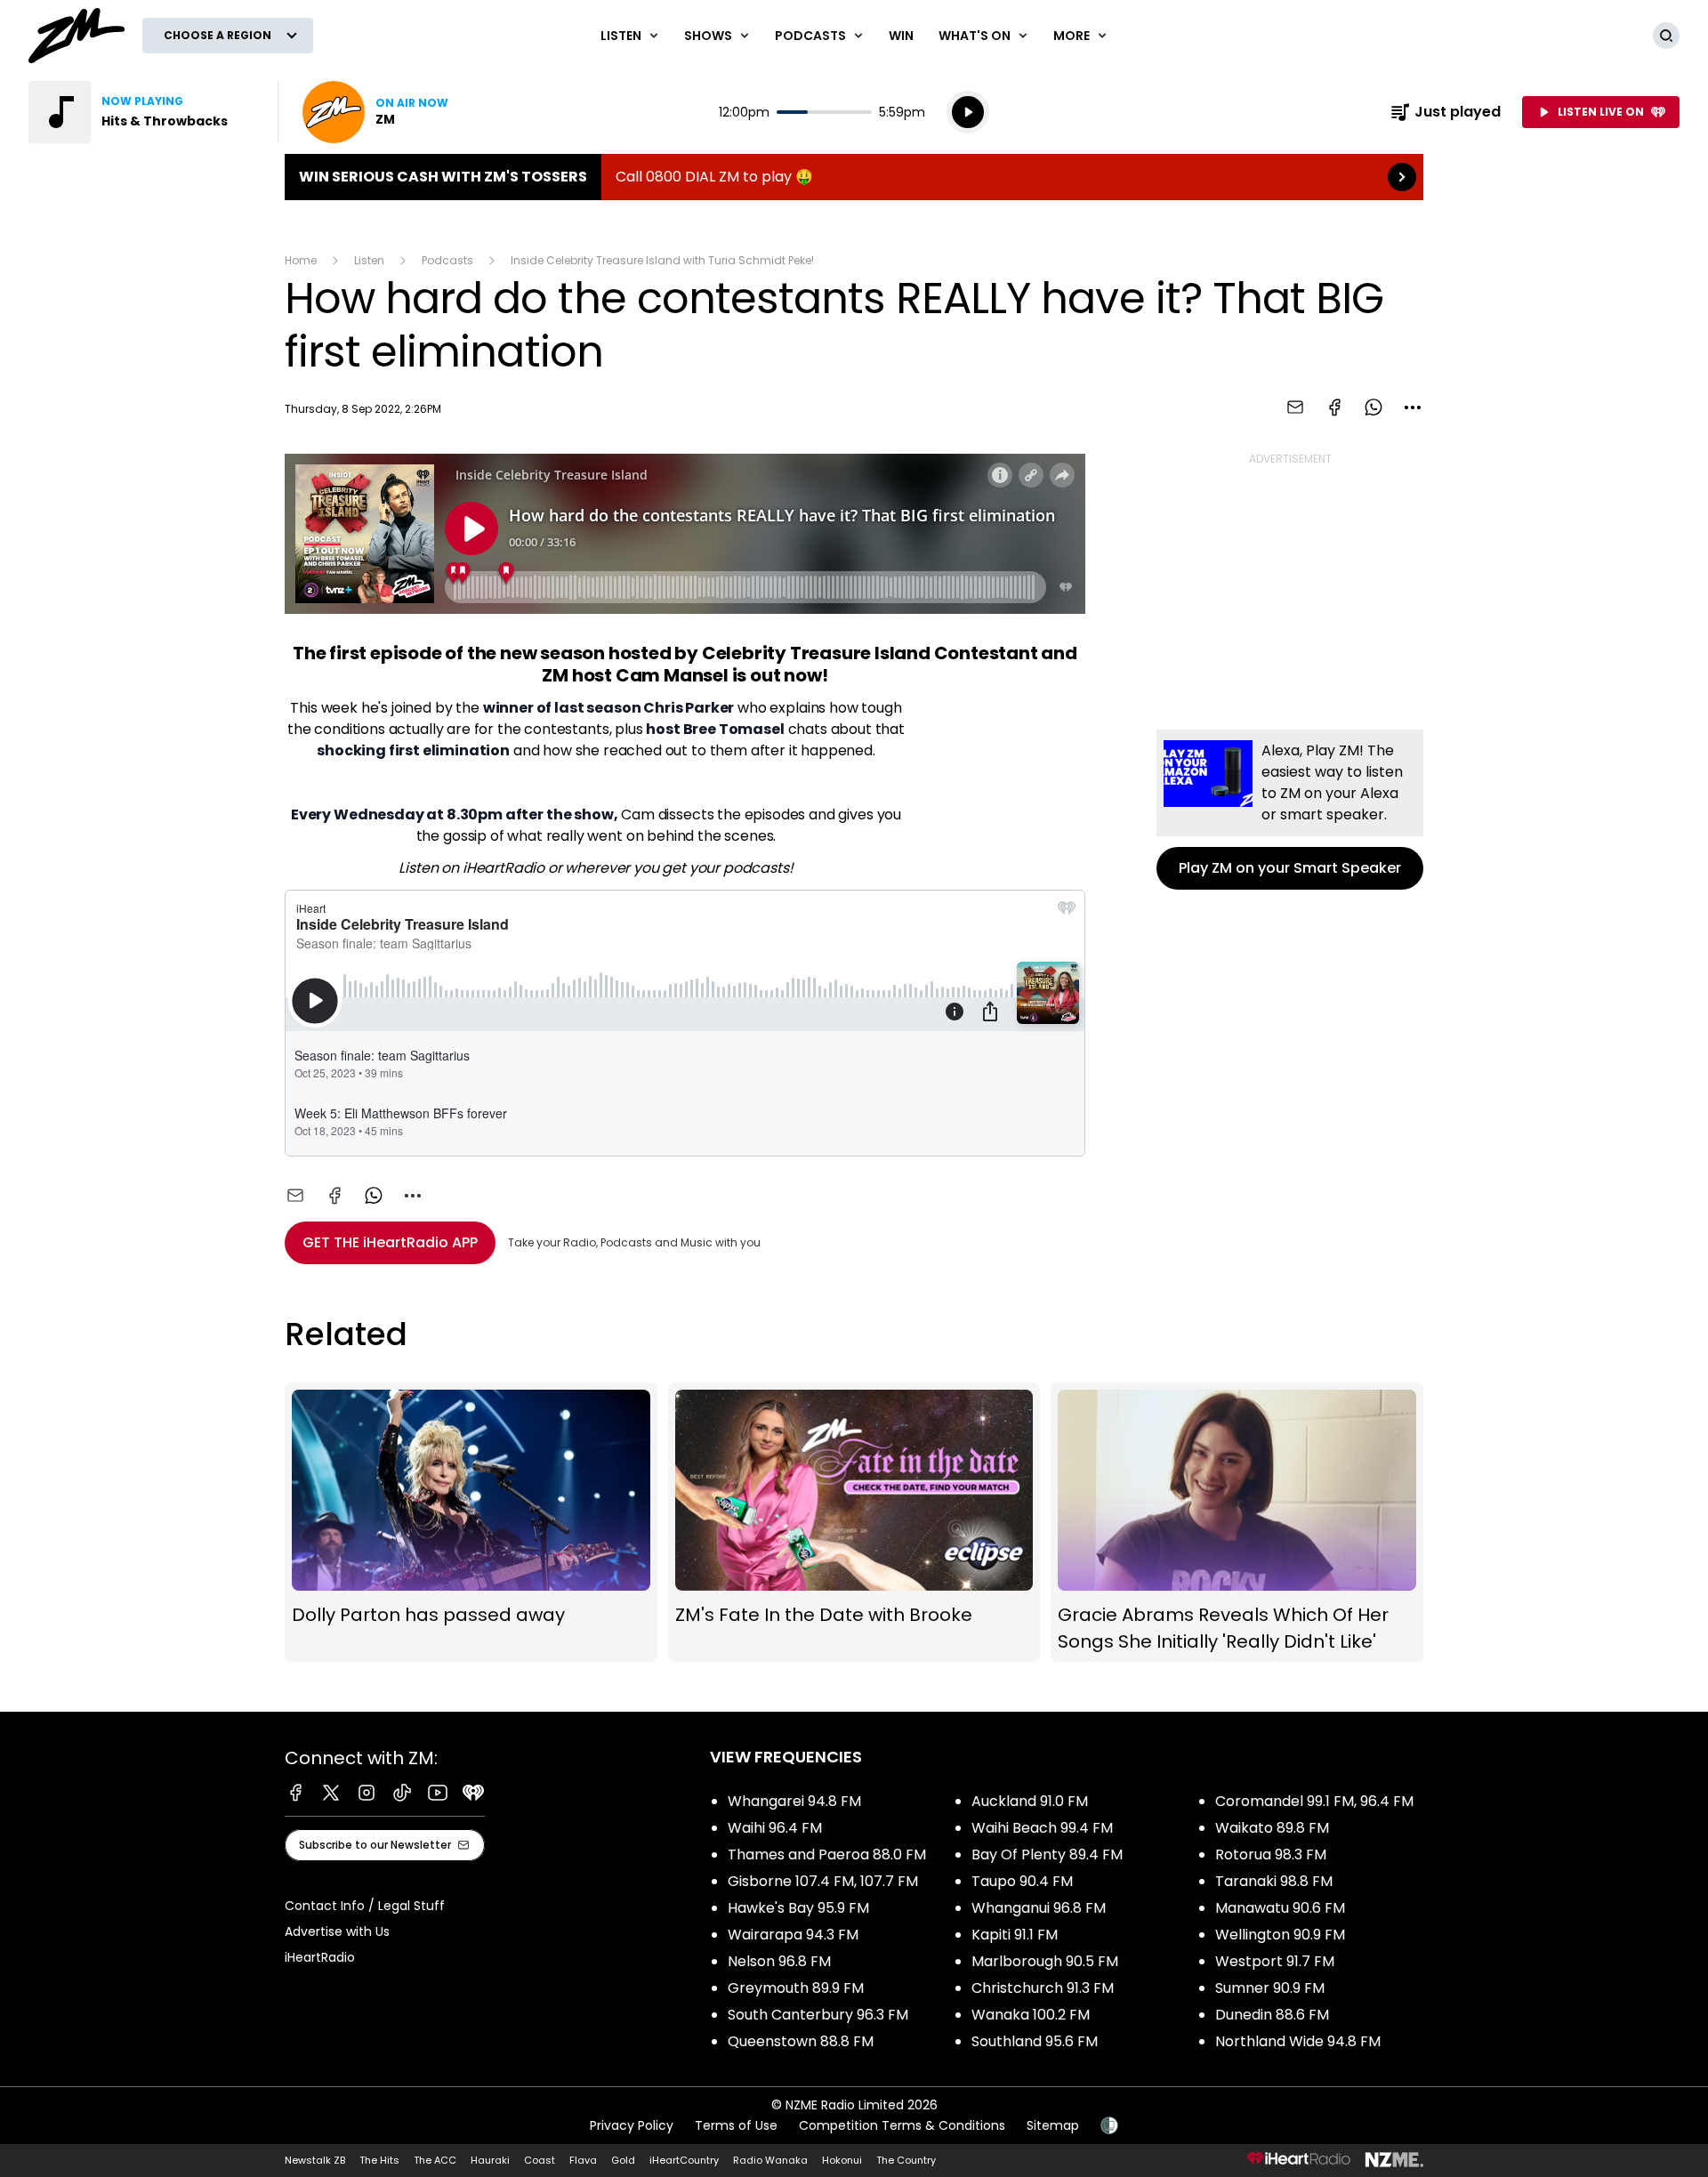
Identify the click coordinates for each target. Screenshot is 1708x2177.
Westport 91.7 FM (1275, 1961)
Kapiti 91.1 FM (1015, 1935)
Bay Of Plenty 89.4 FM (1047, 1854)
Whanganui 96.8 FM (1039, 1908)
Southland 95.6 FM (1035, 2041)
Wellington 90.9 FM (1280, 1935)
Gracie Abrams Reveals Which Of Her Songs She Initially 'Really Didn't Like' (1237, 1522)
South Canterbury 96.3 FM (818, 2015)
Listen (369, 260)
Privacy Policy (632, 2125)
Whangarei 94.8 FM (794, 1801)
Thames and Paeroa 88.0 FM (827, 1854)
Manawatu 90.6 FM (1280, 1908)
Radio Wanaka (770, 2160)
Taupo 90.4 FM (1022, 1881)
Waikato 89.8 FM (1272, 1828)
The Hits (379, 2160)
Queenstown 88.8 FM (801, 2041)
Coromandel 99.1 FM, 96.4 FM (1314, 1801)
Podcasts (447, 260)
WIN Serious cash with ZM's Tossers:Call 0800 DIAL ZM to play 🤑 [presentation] (854, 177)
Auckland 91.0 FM (1030, 1801)
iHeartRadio (320, 1957)
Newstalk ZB (315, 2160)
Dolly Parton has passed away (471, 1522)
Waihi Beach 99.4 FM (1042, 1828)
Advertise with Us (337, 1931)
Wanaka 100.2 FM (1031, 2015)
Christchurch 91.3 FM (1043, 1988)
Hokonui (842, 2160)
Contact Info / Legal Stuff (365, 1906)
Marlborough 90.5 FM (1045, 1961)
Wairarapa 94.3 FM (793, 1935)
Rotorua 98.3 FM (1271, 1854)
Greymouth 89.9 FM (796, 1988)
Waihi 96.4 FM (775, 1828)
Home (301, 260)
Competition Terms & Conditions (902, 2125)
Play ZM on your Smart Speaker (1290, 810)
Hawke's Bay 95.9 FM (798, 1908)
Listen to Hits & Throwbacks (142, 112)
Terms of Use (736, 2125)
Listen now (375, 112)
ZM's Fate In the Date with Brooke (854, 1522)
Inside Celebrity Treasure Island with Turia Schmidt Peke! (662, 260)
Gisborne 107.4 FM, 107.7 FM (823, 1881)
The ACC (435, 2160)
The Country (906, 2160)
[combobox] (1413, 407)
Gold (623, 2160)
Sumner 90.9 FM (1270, 1988)
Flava (583, 2160)
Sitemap (1053, 2125)
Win (901, 36)
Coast (540, 2160)
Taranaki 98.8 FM (1274, 1881)
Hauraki (490, 2160)
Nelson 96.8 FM (779, 1961)
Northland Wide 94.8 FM (1298, 2041)
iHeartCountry (684, 2160)
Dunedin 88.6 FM (1272, 2015)
